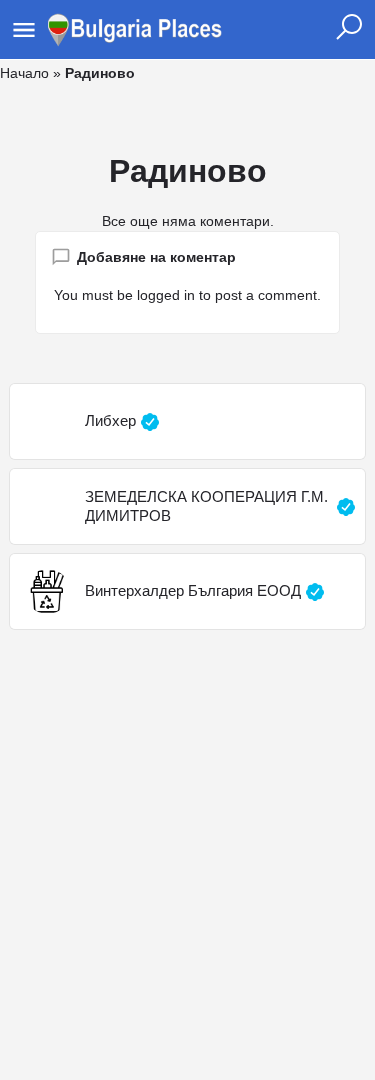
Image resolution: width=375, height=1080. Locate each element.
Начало (24, 73)
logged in (166, 295)
